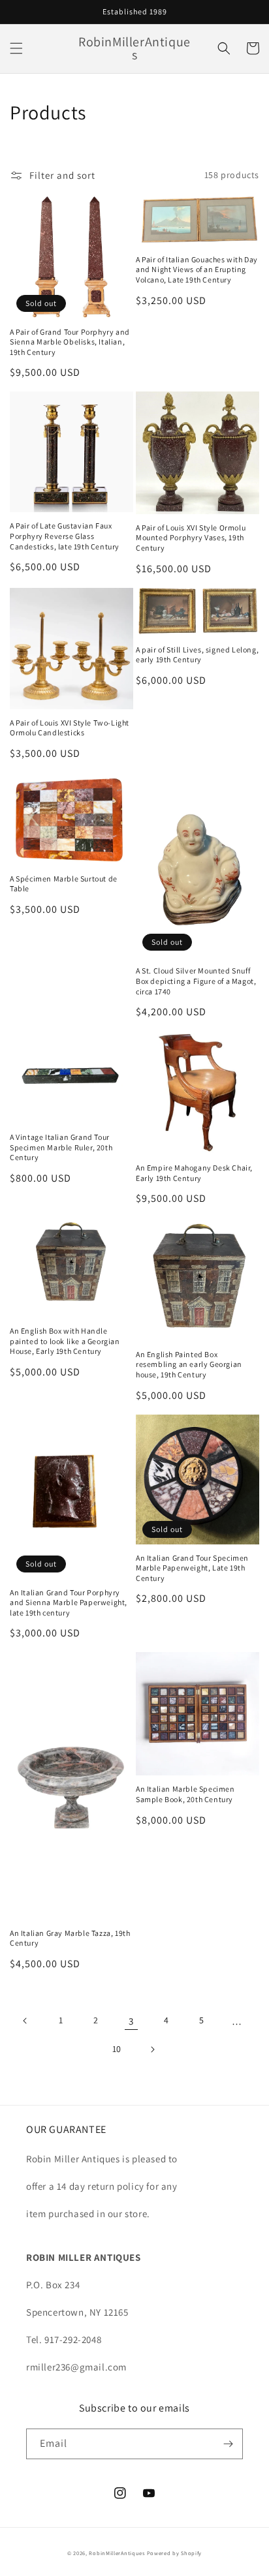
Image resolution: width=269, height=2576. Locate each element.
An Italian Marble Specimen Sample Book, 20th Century (185, 1794)
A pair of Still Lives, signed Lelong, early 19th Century (197, 655)
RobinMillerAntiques (117, 2553)
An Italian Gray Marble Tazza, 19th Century (70, 1938)
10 (117, 2049)
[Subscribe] (228, 2444)
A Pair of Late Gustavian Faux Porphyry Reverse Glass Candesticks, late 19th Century (65, 536)
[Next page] (152, 2049)
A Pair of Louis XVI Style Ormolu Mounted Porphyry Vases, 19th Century (191, 538)
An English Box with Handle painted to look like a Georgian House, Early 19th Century (65, 1341)
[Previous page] (25, 2021)
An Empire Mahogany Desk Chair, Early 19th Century (194, 1173)
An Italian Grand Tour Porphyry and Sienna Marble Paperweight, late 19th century (69, 1602)
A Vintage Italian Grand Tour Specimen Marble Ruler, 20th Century (61, 1147)
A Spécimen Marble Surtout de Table (64, 884)
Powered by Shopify (175, 2553)
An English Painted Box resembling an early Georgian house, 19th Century (189, 1364)
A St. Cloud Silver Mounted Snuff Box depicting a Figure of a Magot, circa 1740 (196, 981)
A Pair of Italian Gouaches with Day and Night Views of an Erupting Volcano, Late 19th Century (197, 269)
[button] (16, 48)
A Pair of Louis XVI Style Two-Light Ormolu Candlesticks (70, 728)
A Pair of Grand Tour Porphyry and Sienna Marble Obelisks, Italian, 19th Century (70, 342)
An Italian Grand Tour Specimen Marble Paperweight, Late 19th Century (192, 1568)
